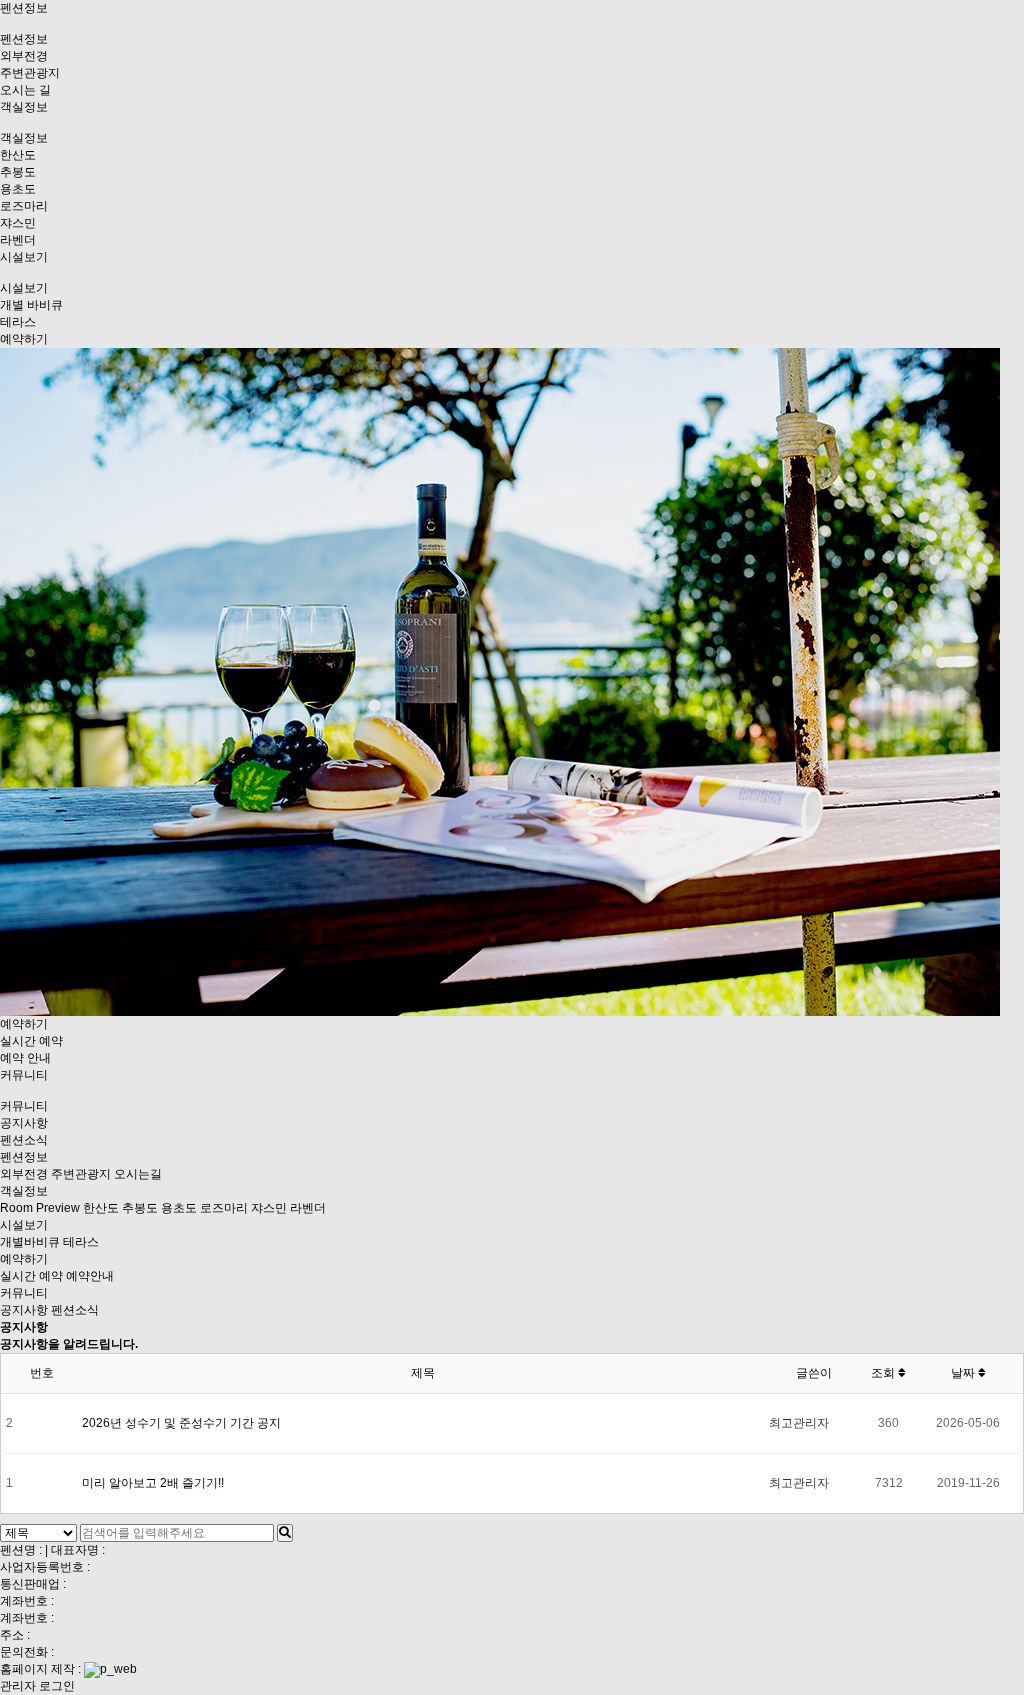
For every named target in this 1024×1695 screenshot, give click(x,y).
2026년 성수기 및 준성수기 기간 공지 (181, 1423)
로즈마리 (24, 206)
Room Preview (40, 1208)
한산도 (18, 155)
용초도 (18, 189)
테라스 (18, 322)
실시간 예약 (31, 1041)
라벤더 (18, 240)
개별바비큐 (30, 1242)
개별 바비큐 (31, 305)
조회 (884, 1373)
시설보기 (24, 257)
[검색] (285, 1533)
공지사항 (24, 1123)
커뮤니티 (24, 1075)
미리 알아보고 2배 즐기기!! (153, 1483)
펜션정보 (24, 8)
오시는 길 (25, 90)
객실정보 (24, 107)
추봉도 (18, 172)
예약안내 (90, 1276)
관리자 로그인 (37, 1686)
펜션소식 (24, 1140)
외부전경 (24, 56)
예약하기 (24, 339)
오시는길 (138, 1174)
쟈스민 (18, 223)
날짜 (964, 1373)
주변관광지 (30, 73)
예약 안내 (25, 1058)
